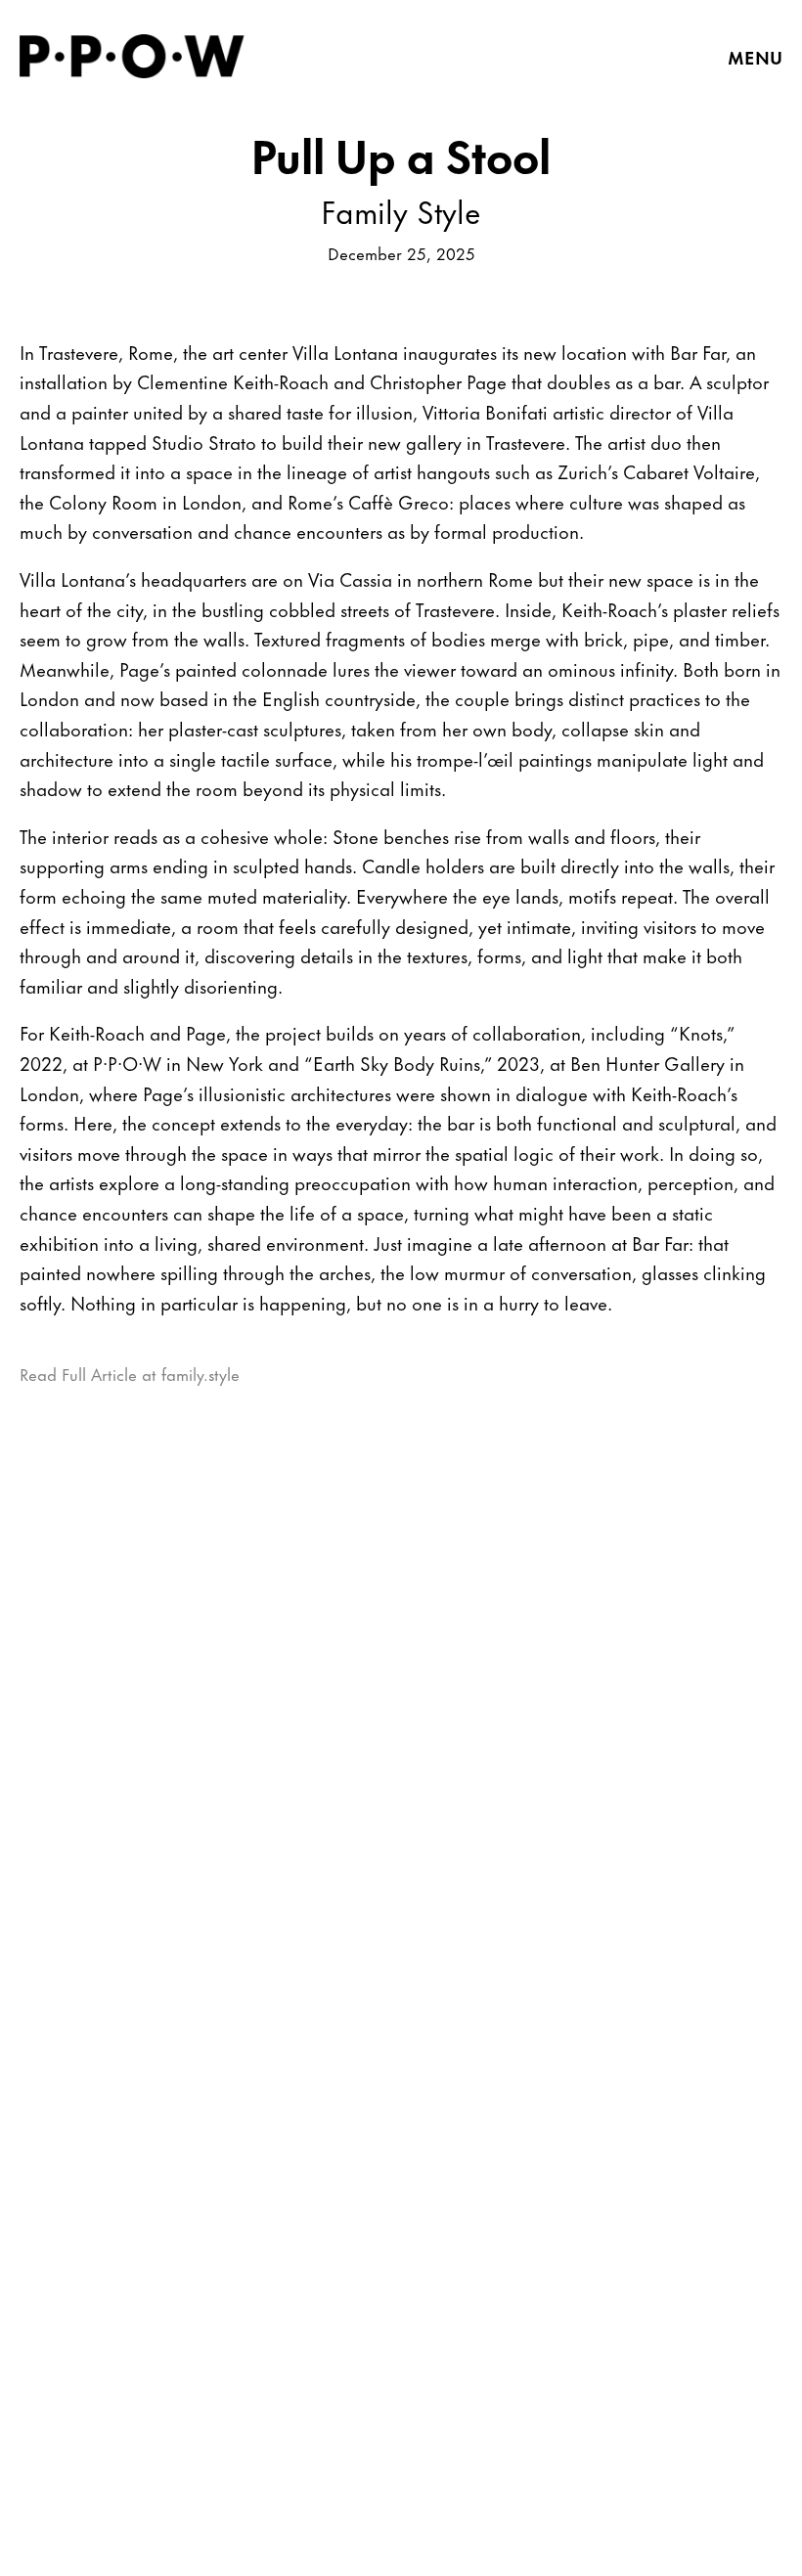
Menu (755, 57)
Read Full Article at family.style (130, 1373)
